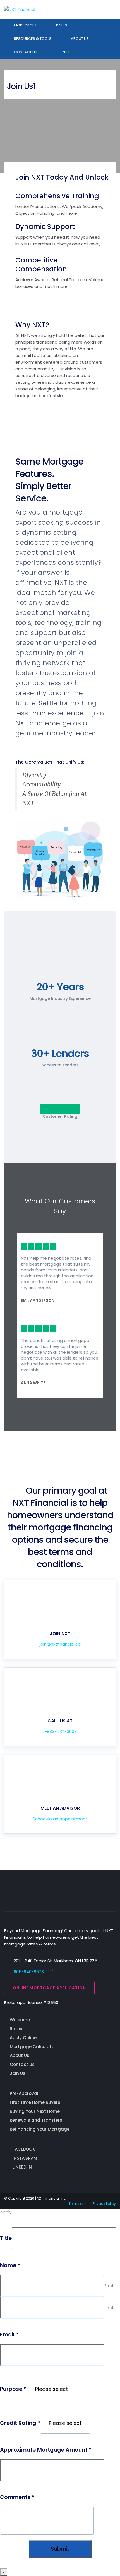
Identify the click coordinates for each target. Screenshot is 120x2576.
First (109, 2286)
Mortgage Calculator (33, 2047)
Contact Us (22, 2064)
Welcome (20, 2020)
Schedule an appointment (60, 1819)
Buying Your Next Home (35, 2111)
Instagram (25, 2158)
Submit (60, 2549)
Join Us (64, 52)
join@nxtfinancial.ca (60, 1644)
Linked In (22, 2167)
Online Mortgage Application (49, 1988)
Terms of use (80, 2204)
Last (109, 2308)
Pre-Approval (24, 2093)
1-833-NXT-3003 (60, 1731)
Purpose (13, 2389)
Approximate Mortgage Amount (46, 2450)
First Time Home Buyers (35, 2102)
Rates (62, 25)
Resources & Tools (33, 39)
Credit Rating (20, 2423)
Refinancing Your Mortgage (40, 2129)
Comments (17, 2497)
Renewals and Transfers (36, 2120)
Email (9, 2335)
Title (6, 2238)
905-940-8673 (29, 1972)
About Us (80, 39)
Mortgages (25, 25)
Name (10, 2266)
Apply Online (23, 2038)
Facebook (24, 2149)
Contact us (26, 52)
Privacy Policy (104, 2204)
